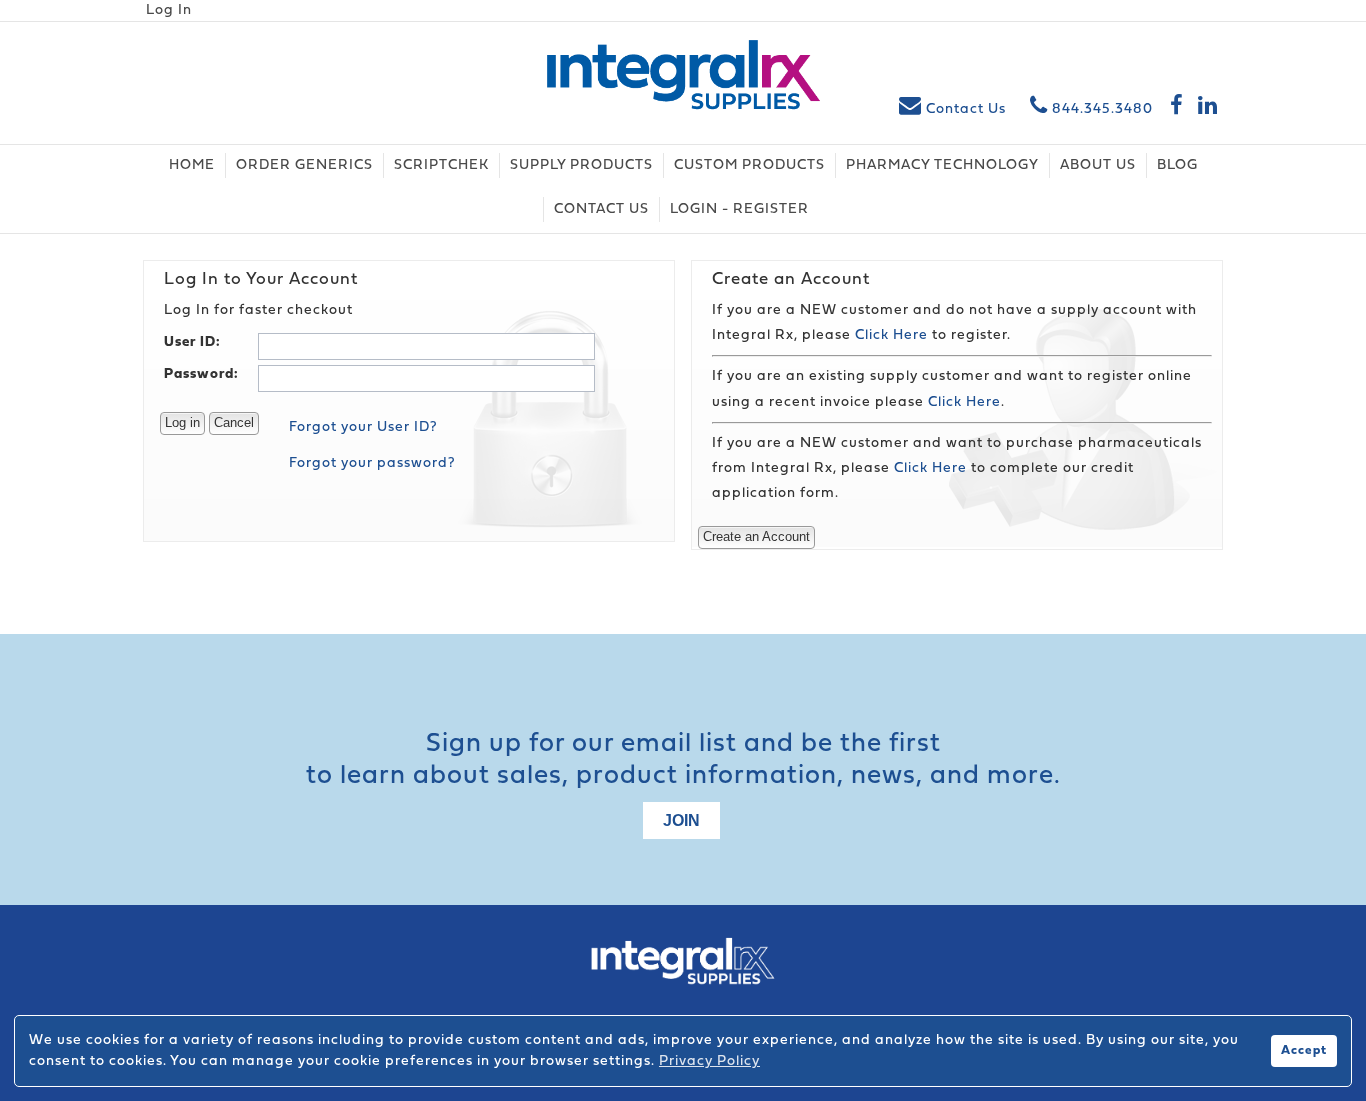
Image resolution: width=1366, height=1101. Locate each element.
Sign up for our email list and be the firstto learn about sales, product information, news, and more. (683, 760)
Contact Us (966, 109)
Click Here (891, 335)
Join (681, 820)
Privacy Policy (709, 1061)
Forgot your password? (372, 463)
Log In (169, 10)
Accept (1304, 1051)
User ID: (192, 342)
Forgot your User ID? (363, 427)
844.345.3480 (1100, 109)
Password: (201, 374)
